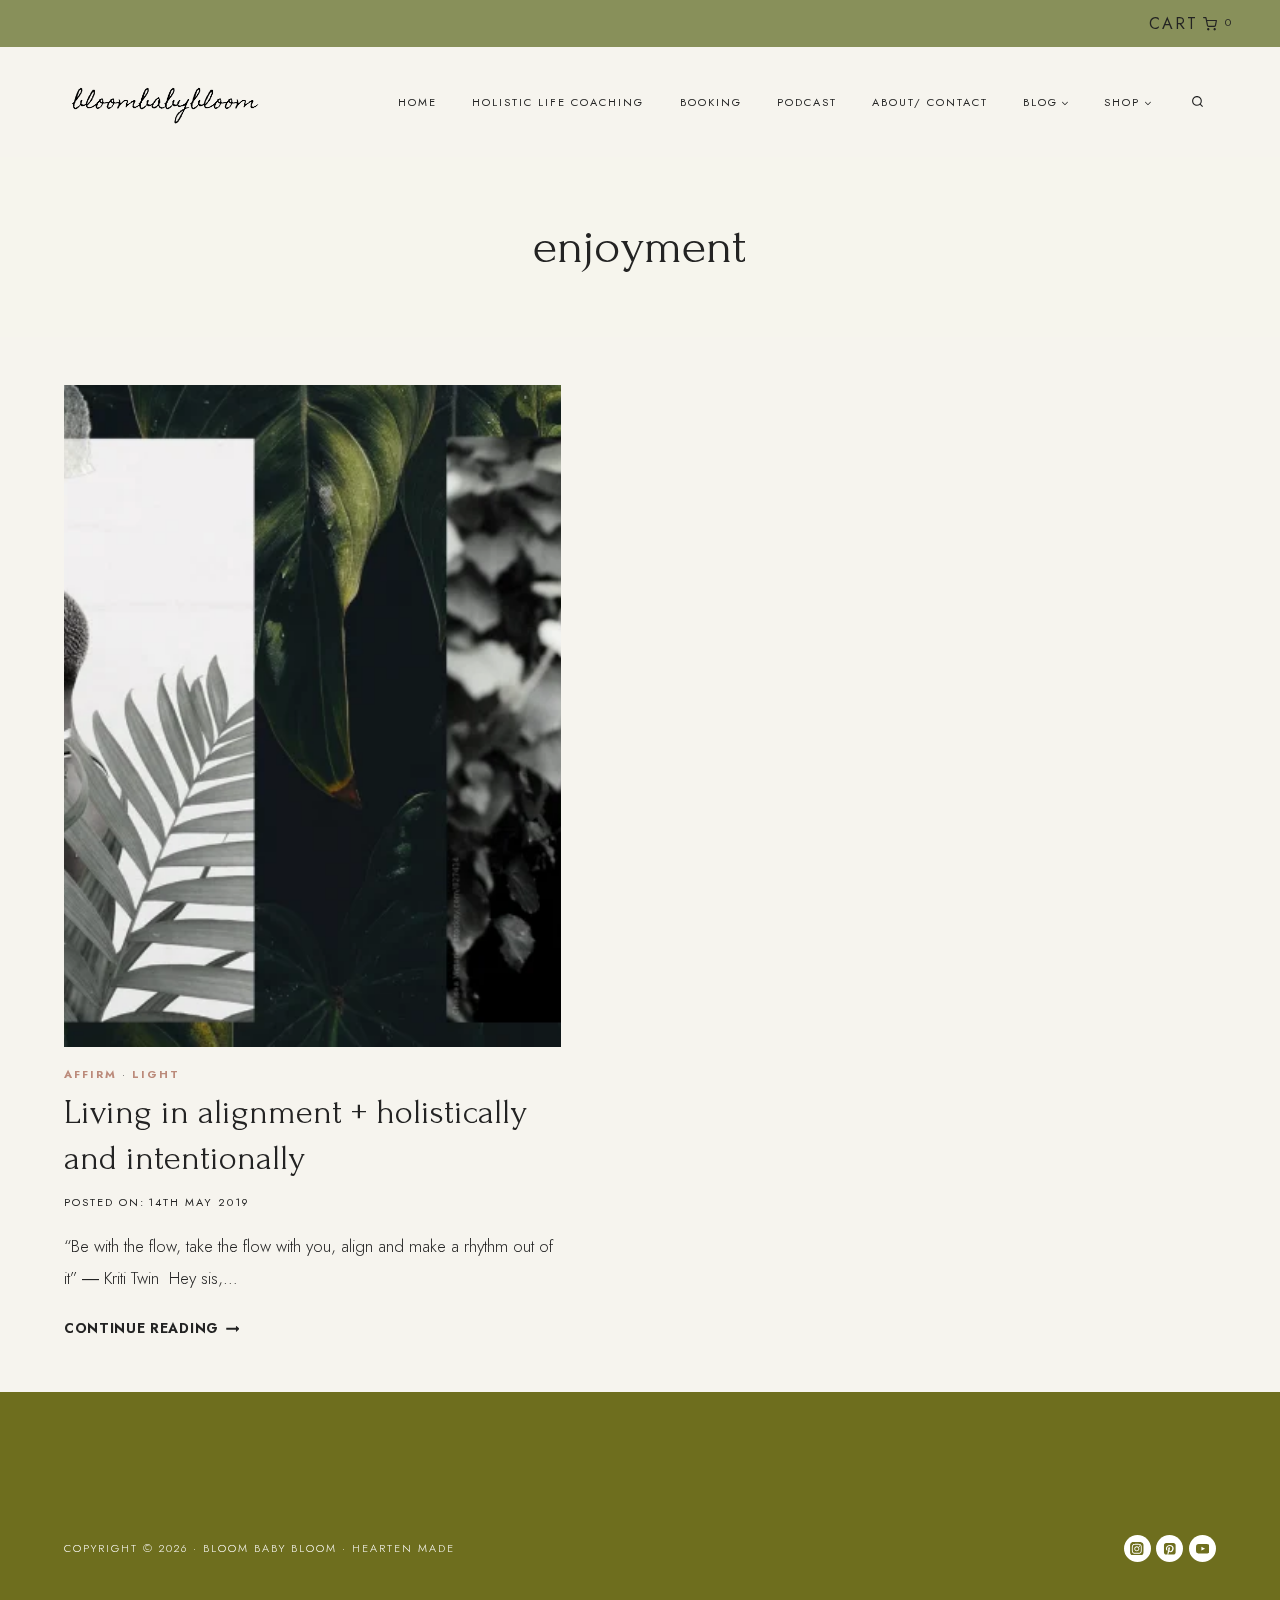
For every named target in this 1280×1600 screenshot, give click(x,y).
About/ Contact (930, 102)
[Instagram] (1026, 23)
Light (156, 1074)
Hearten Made (403, 1548)
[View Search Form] (1197, 102)
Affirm (90, 1074)
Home (417, 102)
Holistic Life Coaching (558, 102)
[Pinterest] (1169, 1548)
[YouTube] (1059, 23)
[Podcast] (1092, 23)
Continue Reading (151, 1328)
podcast (807, 102)
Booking (711, 102)
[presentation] (312, 716)
